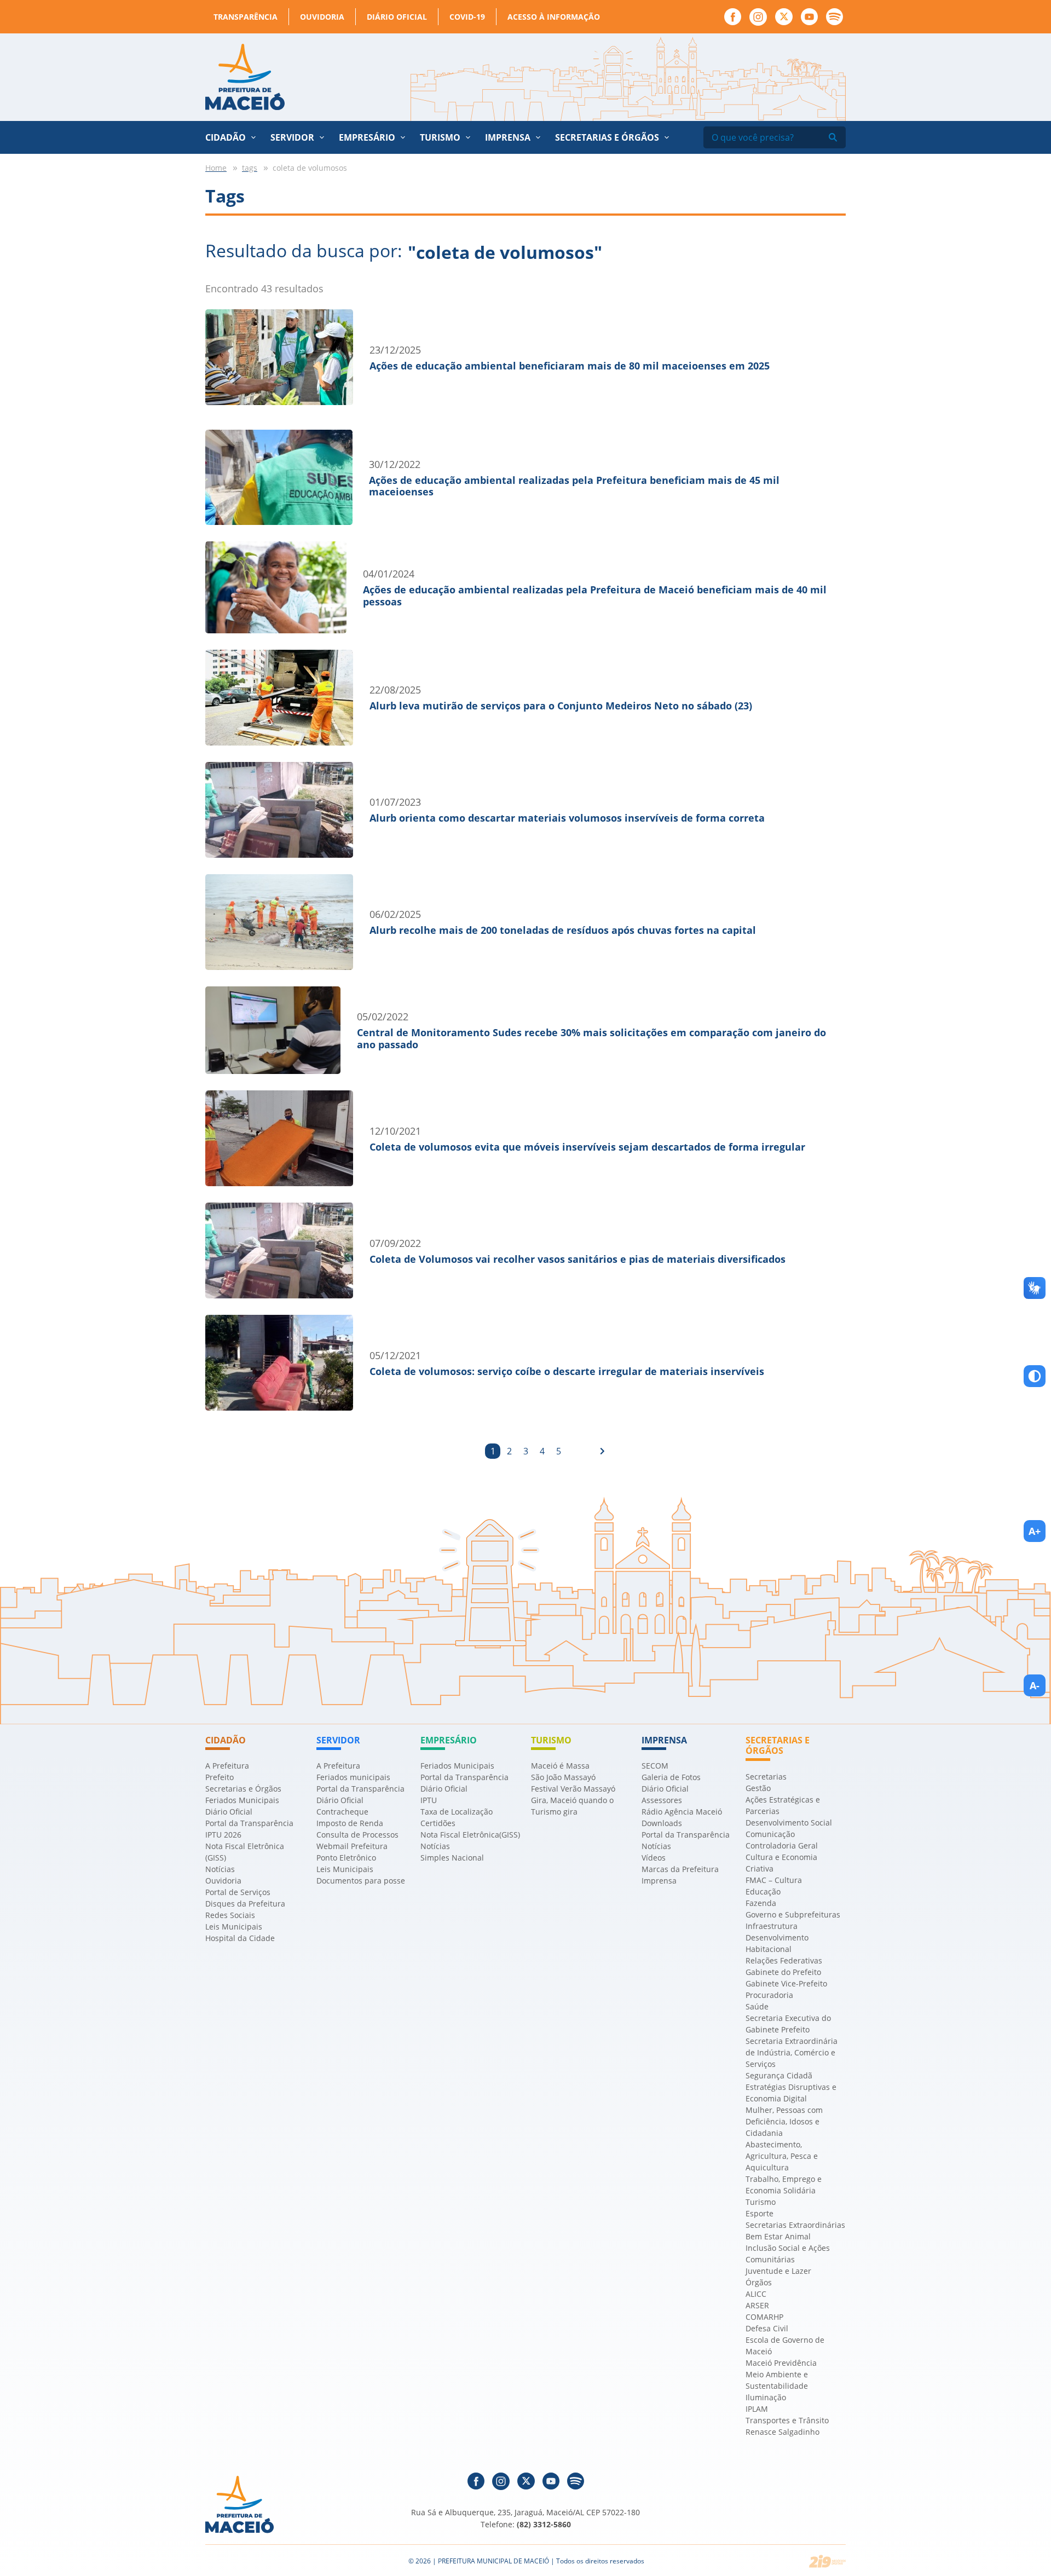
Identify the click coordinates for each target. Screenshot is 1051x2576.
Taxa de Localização (457, 1812)
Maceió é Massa (560, 1766)
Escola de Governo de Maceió (785, 2346)
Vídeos (654, 1858)
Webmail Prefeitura (352, 1846)
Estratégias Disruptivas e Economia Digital (791, 2093)
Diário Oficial (397, 17)
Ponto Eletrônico (346, 1858)
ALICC (756, 2294)
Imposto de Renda (350, 1823)
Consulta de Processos (357, 1835)
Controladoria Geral (782, 1846)
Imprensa (659, 1881)
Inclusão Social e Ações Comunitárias (788, 2254)
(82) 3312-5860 (544, 2524)
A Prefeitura (227, 1766)
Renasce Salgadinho (783, 2432)
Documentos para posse (361, 1881)
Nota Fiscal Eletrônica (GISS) (245, 1852)
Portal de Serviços (238, 1892)
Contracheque (342, 1812)
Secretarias (766, 1777)
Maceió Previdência (781, 2363)
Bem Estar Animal (778, 2236)
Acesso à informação (554, 17)
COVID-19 (467, 17)
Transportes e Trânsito (787, 2420)
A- (1035, 1685)
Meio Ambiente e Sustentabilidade (777, 2380)
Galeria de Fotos (671, 1777)
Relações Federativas (784, 1960)
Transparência (246, 17)
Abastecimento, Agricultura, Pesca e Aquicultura (782, 2156)
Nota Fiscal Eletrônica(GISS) (470, 1835)
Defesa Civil (767, 2328)
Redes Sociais (230, 1915)
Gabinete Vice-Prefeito (786, 1983)
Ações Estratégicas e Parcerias (783, 1805)
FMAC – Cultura (774, 1880)
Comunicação (770, 1834)
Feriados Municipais (242, 1800)
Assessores (662, 1800)
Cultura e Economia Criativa (781, 1863)
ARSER (757, 2305)
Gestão (758, 1788)
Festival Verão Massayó (573, 1789)
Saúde (757, 2006)
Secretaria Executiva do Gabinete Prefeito (788, 2024)
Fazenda (761, 1903)
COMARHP (764, 2317)
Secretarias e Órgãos (607, 137)
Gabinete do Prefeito (783, 1972)
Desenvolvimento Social (789, 1823)
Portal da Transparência (249, 1823)
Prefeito (220, 1777)
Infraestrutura (772, 1926)
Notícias (220, 1869)
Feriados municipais (353, 1777)
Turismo (761, 2202)
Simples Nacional (452, 1858)
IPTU (429, 1800)
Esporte (760, 2213)
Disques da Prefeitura (245, 1904)
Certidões (438, 1823)
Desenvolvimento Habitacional (777, 1943)
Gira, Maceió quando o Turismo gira (572, 1806)
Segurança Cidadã (779, 2075)
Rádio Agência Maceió (682, 1812)
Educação (763, 1891)
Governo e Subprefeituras (793, 1914)
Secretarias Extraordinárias (795, 2225)
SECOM (655, 1766)
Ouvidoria (322, 17)
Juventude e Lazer (778, 2271)
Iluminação (766, 2397)
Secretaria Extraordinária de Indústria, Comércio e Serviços (792, 2052)
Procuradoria (769, 1995)
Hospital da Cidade (240, 1938)
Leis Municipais (234, 1927)
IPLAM (757, 2409)
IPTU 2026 (223, 1835)
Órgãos (759, 2282)
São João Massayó (563, 1777)
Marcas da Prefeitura (680, 1869)
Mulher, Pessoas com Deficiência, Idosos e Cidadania (784, 2121)
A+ (1035, 1531)
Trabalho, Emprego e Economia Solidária (784, 2185)
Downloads (662, 1823)
